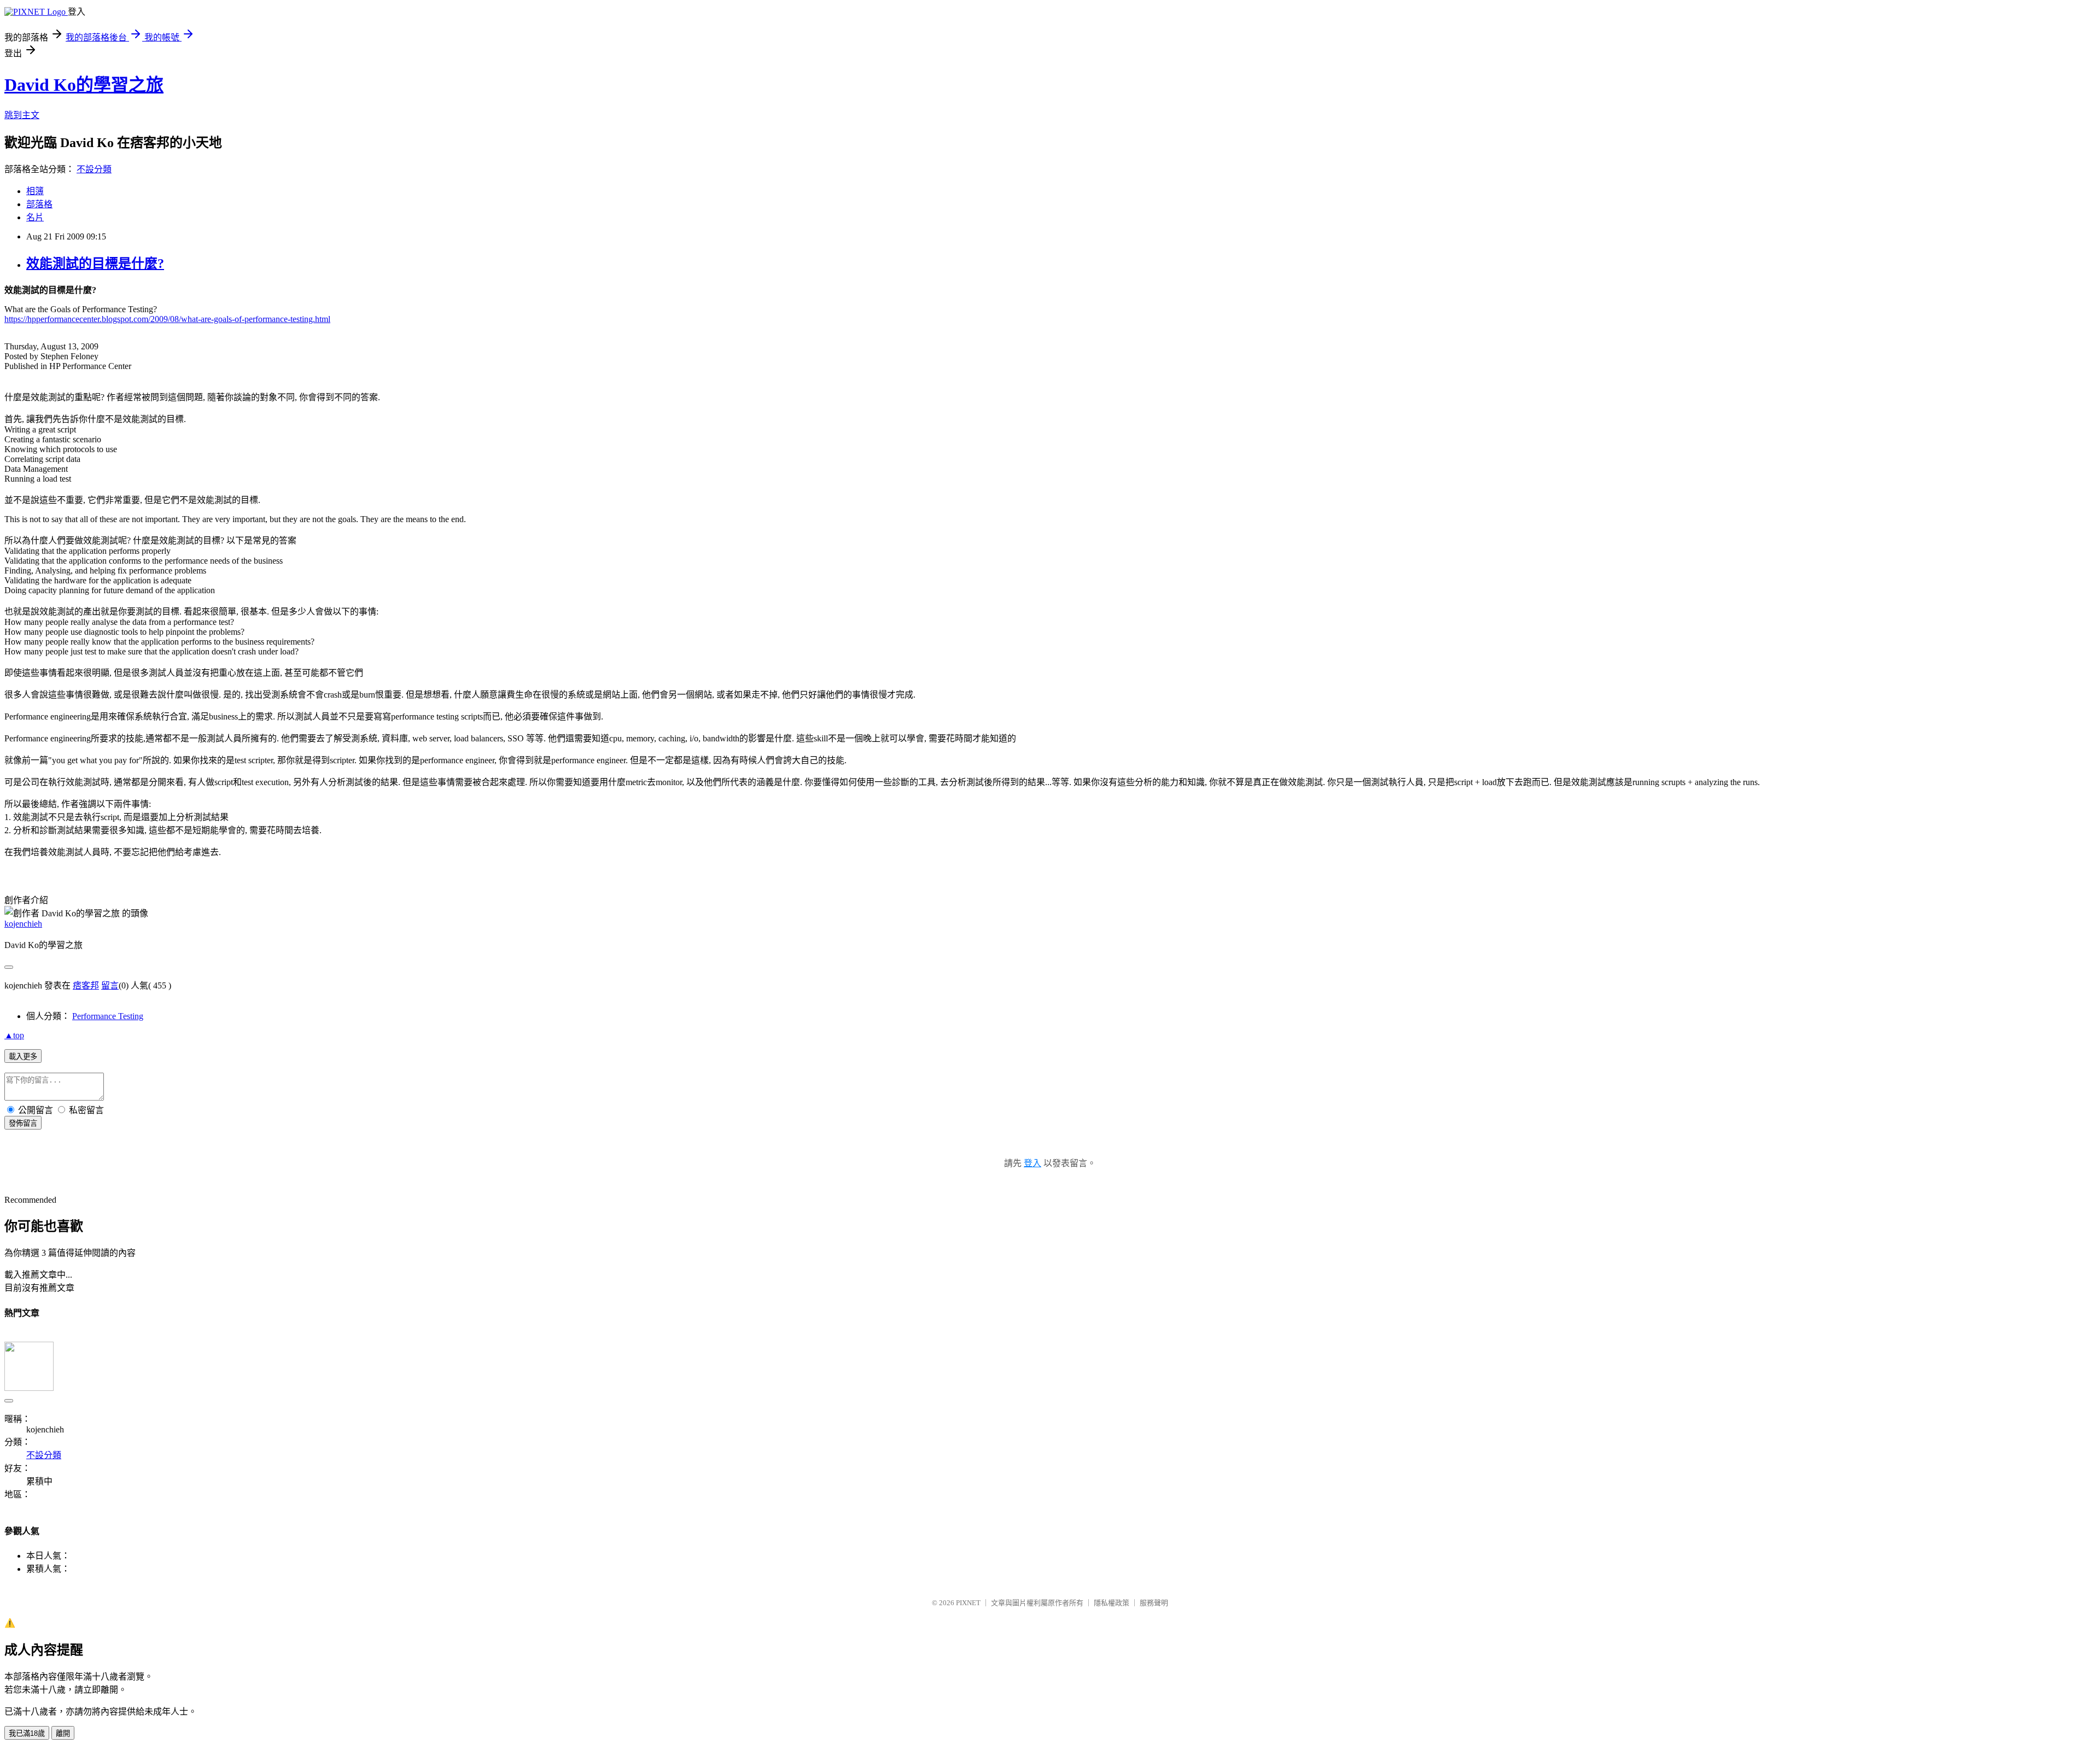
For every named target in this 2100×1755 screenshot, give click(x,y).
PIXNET (968, 1603)
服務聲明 (1154, 1603)
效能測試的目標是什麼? (95, 264)
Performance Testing (108, 1016)
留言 (110, 985)
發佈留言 (23, 1123)
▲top (14, 1035)
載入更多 (23, 1057)
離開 (63, 1733)
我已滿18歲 (27, 1733)
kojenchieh (23, 924)
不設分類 (94, 169)
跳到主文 (22, 115)
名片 (35, 217)
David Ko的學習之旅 (84, 85)
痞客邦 (86, 985)
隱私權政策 (1112, 1603)
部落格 (39, 204)
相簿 (35, 191)
